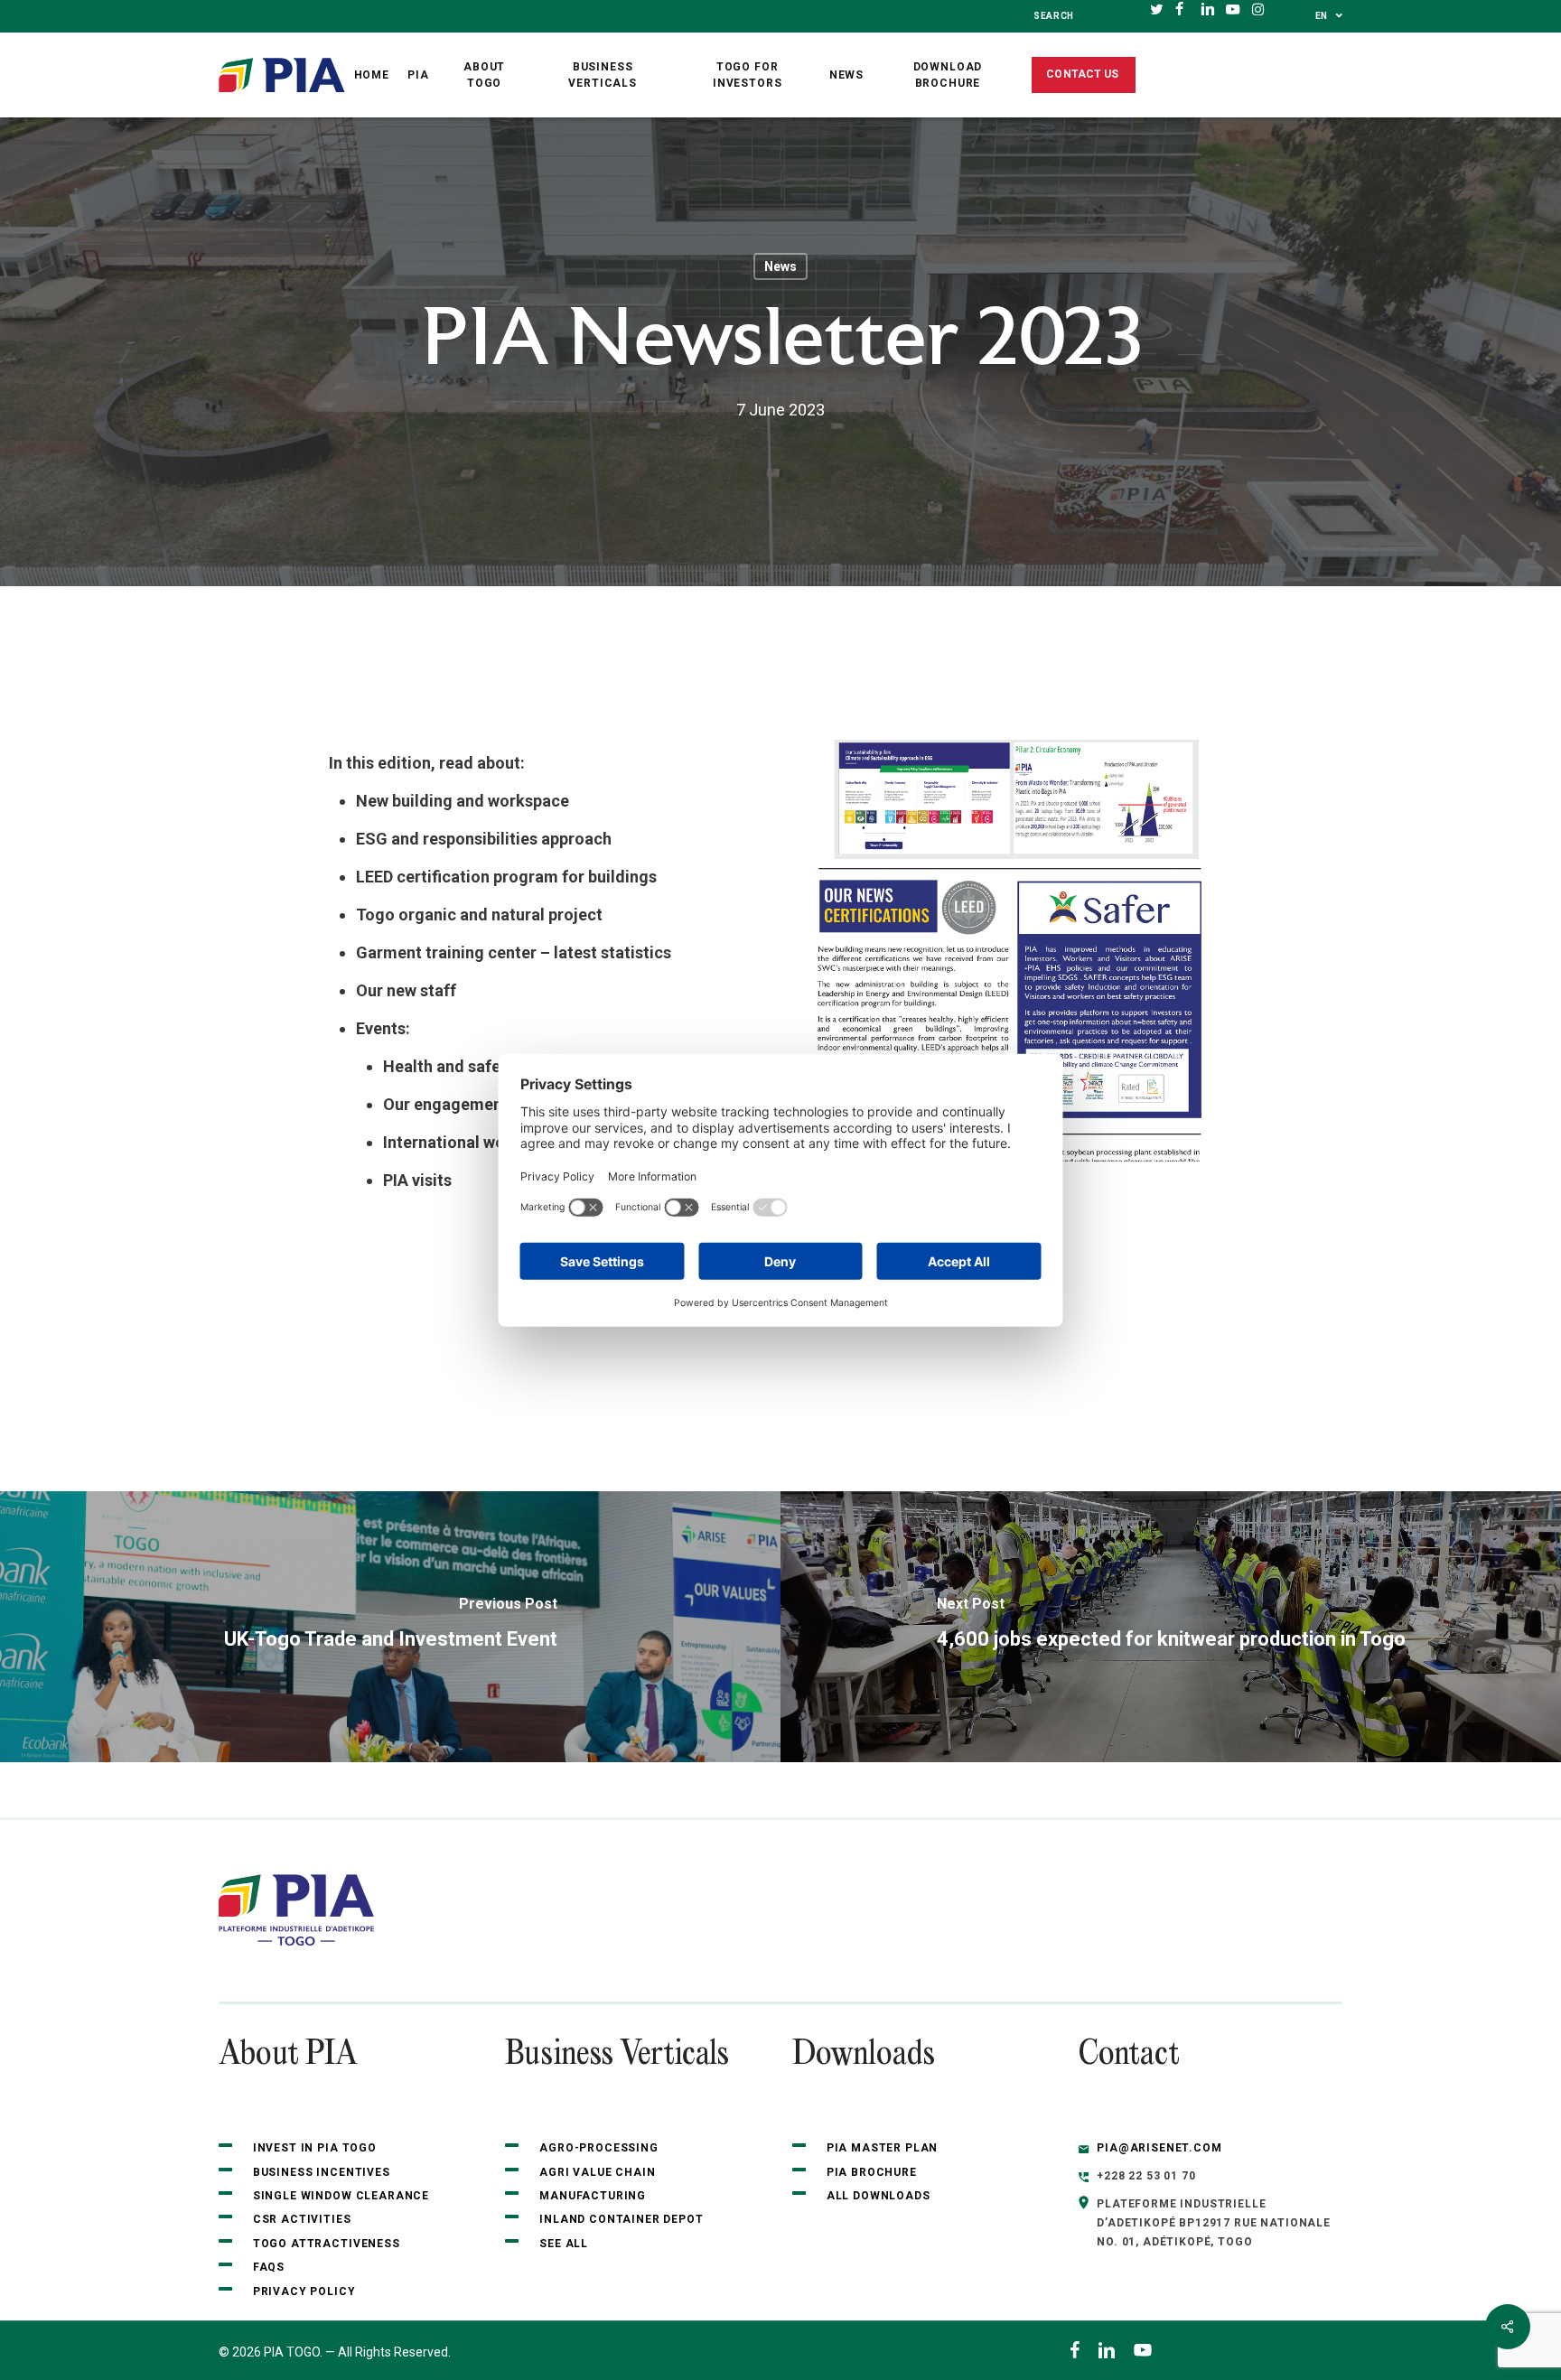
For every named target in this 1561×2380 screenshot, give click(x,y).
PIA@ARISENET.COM (1159, 2148)
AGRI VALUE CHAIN (597, 2172)
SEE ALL (566, 2244)
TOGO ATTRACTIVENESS (327, 2244)
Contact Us (1082, 74)
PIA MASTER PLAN (883, 2148)
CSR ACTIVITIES (302, 2219)
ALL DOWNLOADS (879, 2196)
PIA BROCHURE (872, 2172)
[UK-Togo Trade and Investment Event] (390, 1627)
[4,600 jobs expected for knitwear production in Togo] (1171, 1627)
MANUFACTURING (593, 2196)
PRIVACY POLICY (304, 2291)
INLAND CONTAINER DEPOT (621, 2219)
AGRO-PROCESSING (599, 2148)
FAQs (269, 2267)
